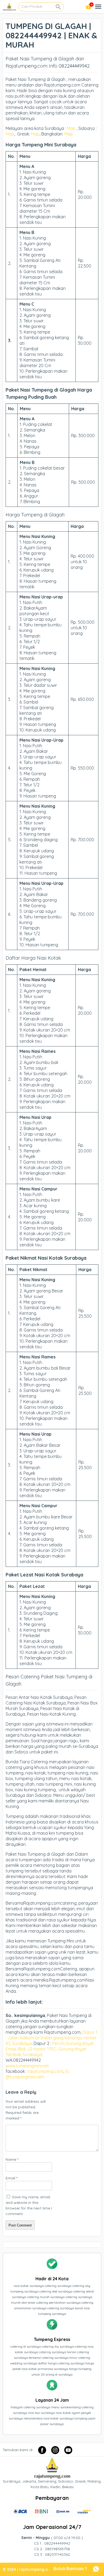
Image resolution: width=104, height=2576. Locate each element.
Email (11, 2178)
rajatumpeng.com (45, 2071)
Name (12, 2159)
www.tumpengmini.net (28, 2066)
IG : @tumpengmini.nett (38, 2074)
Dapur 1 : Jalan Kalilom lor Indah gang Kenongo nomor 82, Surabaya (51, 2038)
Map (71, 128)
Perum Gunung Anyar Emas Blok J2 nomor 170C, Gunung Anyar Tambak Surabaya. (50, 2049)
